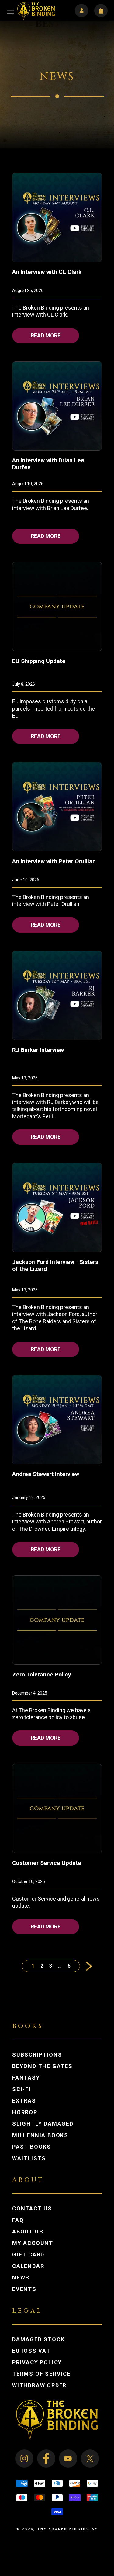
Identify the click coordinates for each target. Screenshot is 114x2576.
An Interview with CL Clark (47, 272)
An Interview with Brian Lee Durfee (48, 464)
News (21, 2278)
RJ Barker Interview (38, 1050)
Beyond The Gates (42, 2066)
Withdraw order (39, 2385)
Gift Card (28, 2255)
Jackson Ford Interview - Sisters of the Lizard (55, 1265)
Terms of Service (41, 2374)
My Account (39, 2243)
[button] (11, 11)
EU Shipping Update (39, 661)
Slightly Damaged (43, 2124)
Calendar (28, 2266)
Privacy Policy (37, 2362)
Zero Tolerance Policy (42, 1674)
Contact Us (32, 2209)
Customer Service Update (47, 1863)
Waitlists (29, 2158)
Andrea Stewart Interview (46, 1474)
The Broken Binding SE (67, 2529)
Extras (24, 2101)
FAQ (18, 2220)
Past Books (32, 2147)
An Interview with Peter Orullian (54, 861)
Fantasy (26, 2078)
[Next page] (86, 1966)
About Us (28, 2232)
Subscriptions (37, 2055)
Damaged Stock (38, 2339)
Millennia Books (40, 2135)
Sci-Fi (22, 2089)
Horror (25, 2112)
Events (24, 2289)
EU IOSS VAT (31, 2351)
